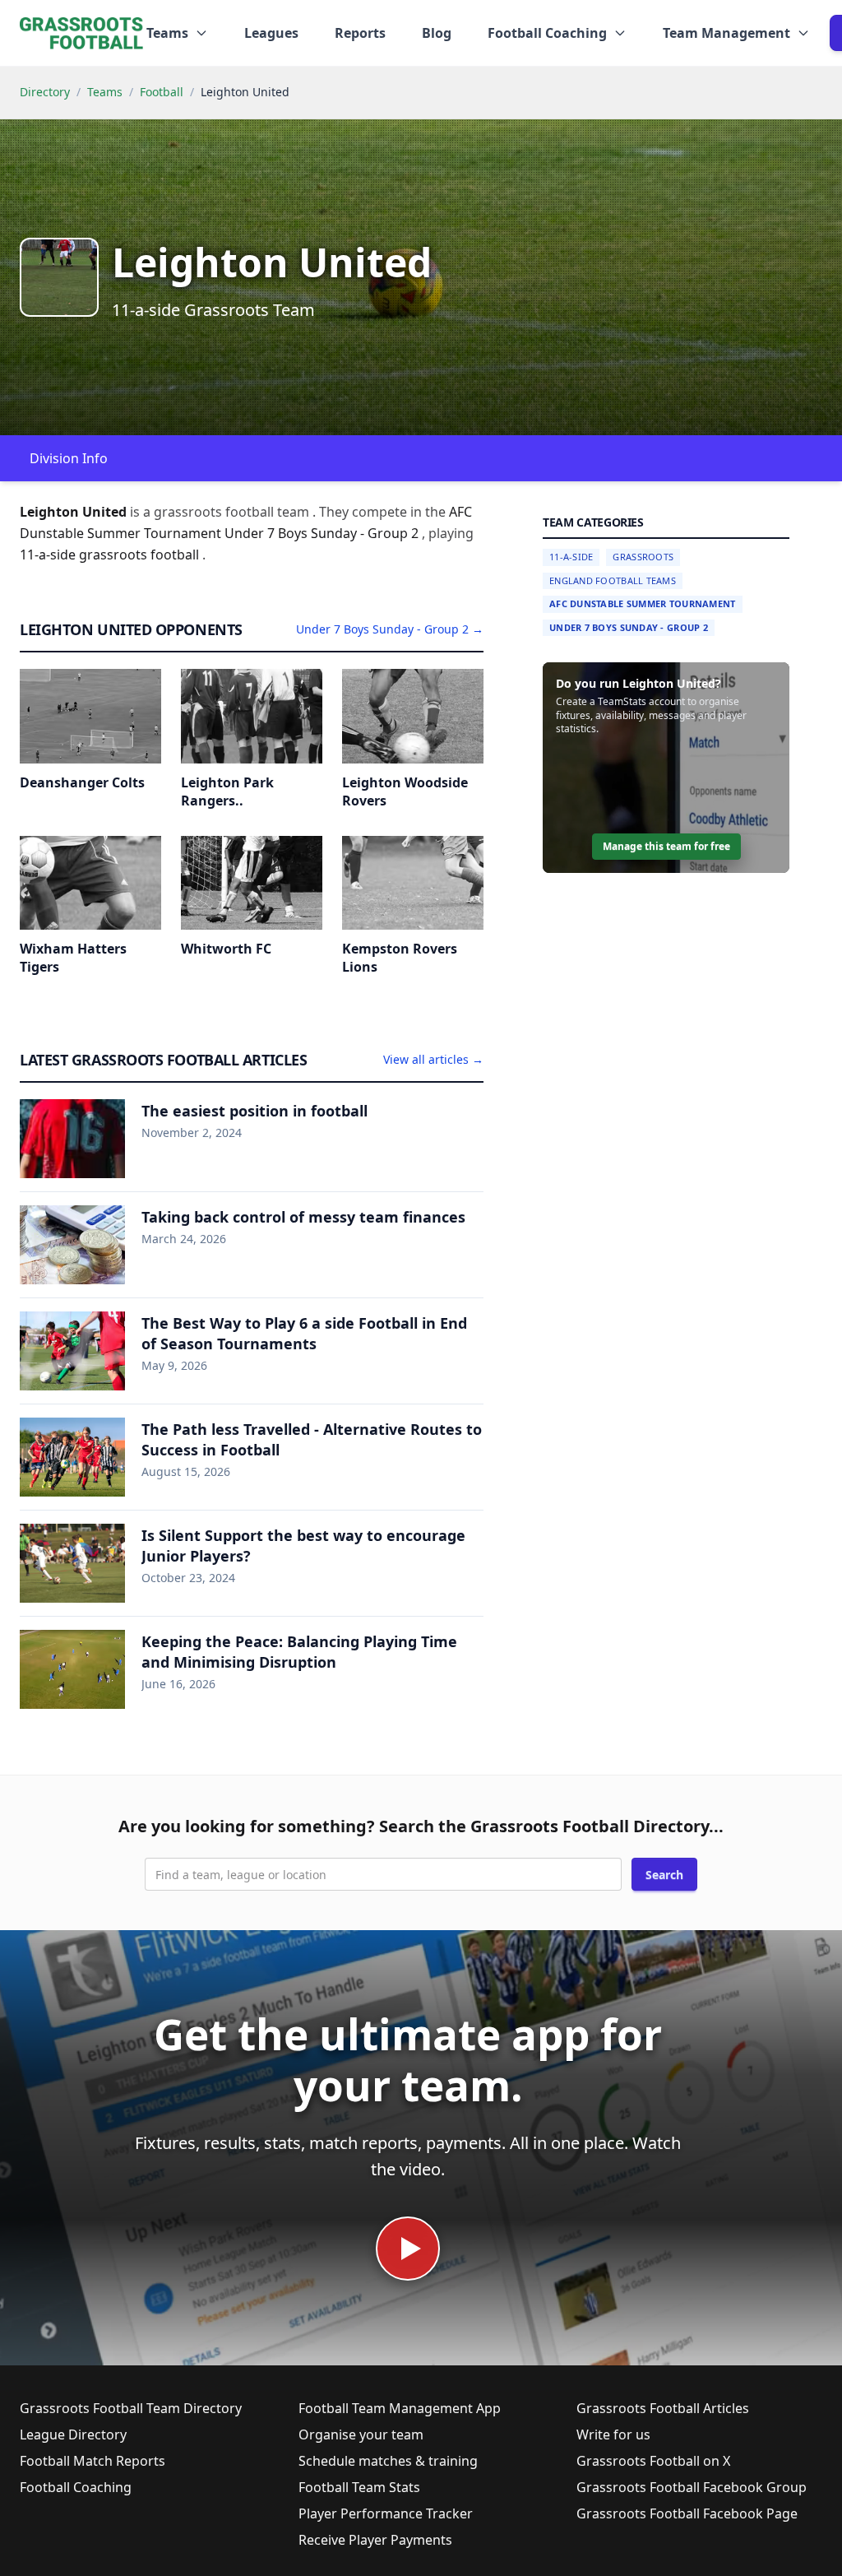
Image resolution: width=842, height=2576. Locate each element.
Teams (105, 92)
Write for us (613, 2434)
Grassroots (643, 557)
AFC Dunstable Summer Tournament (643, 603)
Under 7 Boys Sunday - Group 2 (629, 627)
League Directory (73, 2434)
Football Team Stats (359, 2487)
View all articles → (433, 1059)
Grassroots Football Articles (663, 2408)
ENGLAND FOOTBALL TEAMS (613, 580)
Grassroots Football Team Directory (131, 2408)
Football (162, 92)
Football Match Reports (93, 2461)
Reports (360, 33)
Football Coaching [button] (547, 33)
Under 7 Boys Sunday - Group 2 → (390, 629)
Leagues (271, 33)
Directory (45, 92)
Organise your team (361, 2434)
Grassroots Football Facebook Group (692, 2487)
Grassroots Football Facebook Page (687, 2513)
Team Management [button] (726, 33)
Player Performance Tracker (386, 2513)
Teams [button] (167, 33)
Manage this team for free (666, 846)
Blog (437, 33)
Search (664, 1875)
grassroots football (141, 555)
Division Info (69, 458)
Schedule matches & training (388, 2461)
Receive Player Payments (375, 2540)
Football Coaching (76, 2487)
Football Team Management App (400, 2408)
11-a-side (49, 555)
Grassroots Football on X (653, 2461)
